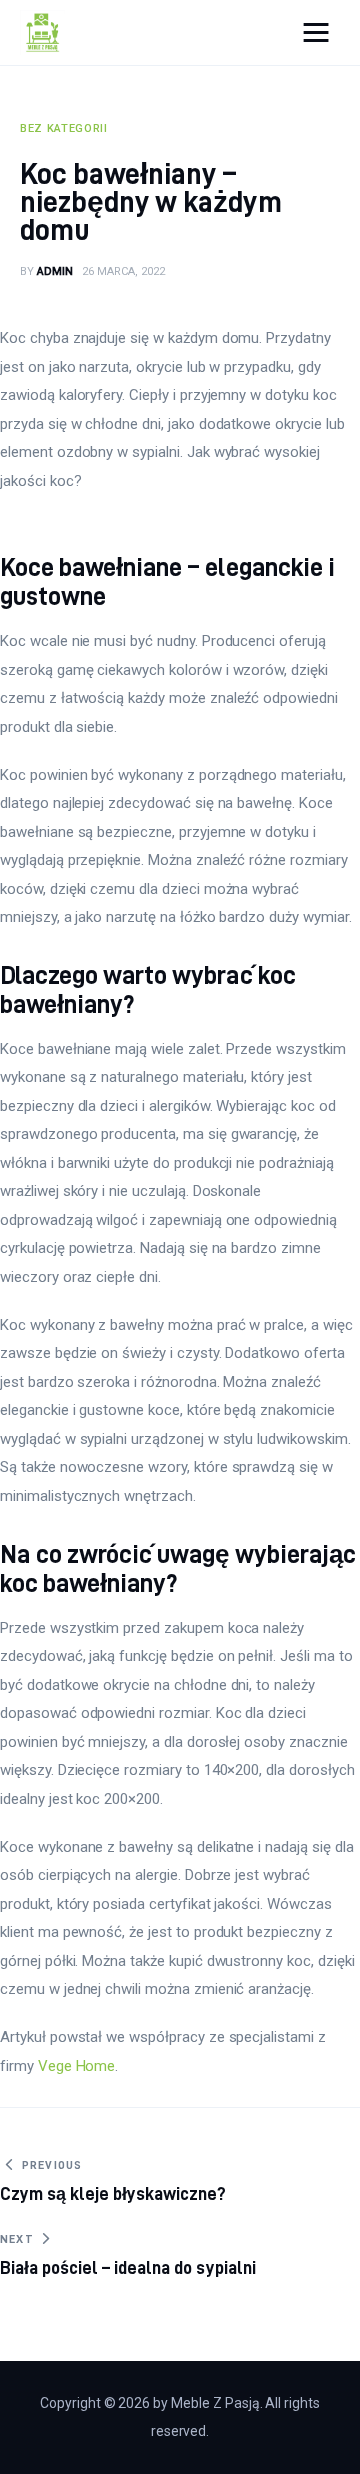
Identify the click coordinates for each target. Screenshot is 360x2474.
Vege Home (77, 2066)
